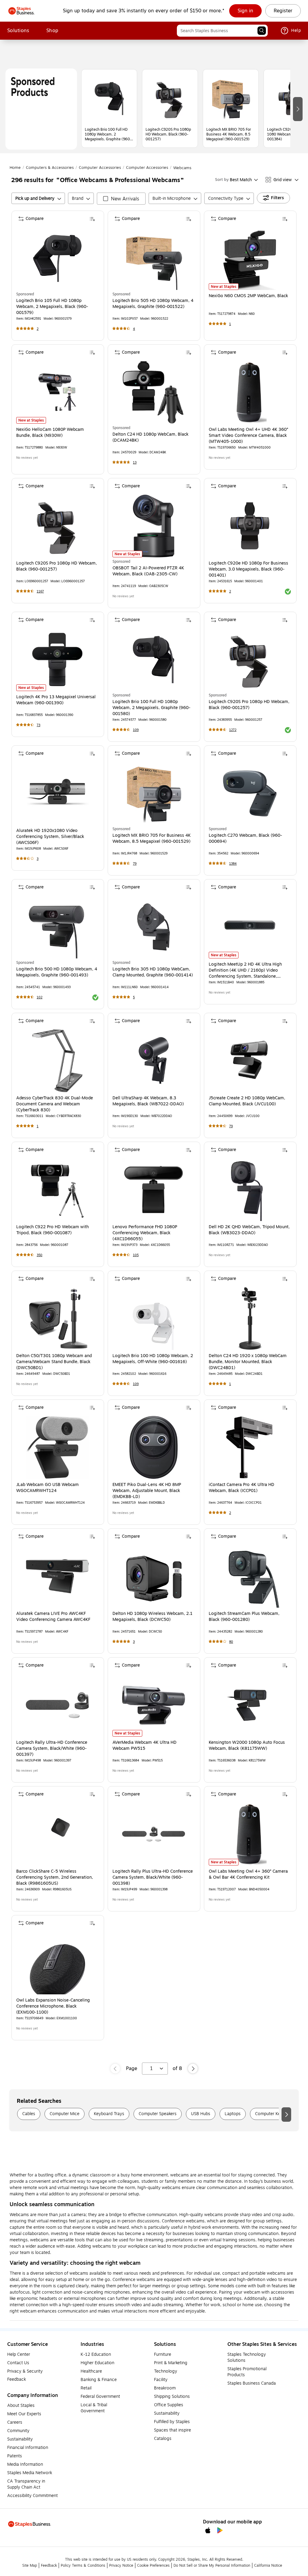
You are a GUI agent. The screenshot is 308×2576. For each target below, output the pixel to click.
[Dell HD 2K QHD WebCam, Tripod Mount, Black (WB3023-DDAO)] (250, 1190)
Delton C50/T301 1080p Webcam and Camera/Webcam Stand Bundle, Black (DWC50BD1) (54, 1362)
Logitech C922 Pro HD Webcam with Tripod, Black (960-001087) (52, 1230)
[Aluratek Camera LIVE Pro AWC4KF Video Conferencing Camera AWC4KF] (57, 1576)
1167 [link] (40, 591)
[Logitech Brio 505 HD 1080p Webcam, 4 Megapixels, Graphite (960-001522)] (154, 259)
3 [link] (38, 859)
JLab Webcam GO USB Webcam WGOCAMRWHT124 (48, 1488)
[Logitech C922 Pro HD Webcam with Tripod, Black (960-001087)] (57, 1190)
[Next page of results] (193, 2069)
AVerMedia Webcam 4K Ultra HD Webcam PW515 (145, 1746)
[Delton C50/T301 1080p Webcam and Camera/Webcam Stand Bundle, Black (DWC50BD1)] (57, 1318)
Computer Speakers (158, 2114)
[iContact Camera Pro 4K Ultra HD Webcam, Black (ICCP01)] (250, 1447)
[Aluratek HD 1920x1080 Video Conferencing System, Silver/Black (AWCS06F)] (57, 793)
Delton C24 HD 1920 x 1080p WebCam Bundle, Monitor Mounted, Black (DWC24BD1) (248, 1362)
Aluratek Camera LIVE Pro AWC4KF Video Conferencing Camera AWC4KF (53, 1617)
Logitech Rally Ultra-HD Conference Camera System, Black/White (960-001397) (52, 1749)
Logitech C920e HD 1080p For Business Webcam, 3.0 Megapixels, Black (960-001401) (248, 569)
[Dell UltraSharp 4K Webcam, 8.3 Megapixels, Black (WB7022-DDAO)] (154, 1061)
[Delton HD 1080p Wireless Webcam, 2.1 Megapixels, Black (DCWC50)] (154, 1576)
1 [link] (230, 324)
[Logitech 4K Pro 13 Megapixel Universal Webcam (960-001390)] (57, 660)
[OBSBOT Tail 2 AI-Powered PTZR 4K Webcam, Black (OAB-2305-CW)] (154, 526)
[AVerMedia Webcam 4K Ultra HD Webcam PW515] (154, 1705)
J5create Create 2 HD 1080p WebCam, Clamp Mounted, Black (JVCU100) (247, 1101)
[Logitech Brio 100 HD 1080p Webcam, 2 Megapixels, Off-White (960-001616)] (154, 1318)
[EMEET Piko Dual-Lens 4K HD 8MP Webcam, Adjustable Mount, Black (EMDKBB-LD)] (154, 1447)
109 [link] (136, 730)
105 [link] (136, 1255)
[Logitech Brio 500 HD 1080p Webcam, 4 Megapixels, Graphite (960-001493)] (57, 927)
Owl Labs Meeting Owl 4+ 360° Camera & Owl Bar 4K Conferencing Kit (248, 1874)
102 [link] (40, 997)
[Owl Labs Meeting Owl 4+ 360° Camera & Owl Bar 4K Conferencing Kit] (250, 1834)
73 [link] (38, 725)
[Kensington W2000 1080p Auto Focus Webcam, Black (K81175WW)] (250, 1705)
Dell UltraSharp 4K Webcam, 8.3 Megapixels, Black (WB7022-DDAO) (148, 1101)
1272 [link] (233, 730)
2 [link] (38, 329)
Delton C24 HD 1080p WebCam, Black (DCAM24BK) (151, 437)
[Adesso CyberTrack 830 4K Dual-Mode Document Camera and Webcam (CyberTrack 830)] (57, 1061)
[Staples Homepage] (22, 11)
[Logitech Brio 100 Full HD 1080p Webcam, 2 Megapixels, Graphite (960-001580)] (109, 101)
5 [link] (134, 997)
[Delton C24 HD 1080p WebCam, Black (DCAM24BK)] (154, 392)
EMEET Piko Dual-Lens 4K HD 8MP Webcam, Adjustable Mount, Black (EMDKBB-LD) (147, 1491)
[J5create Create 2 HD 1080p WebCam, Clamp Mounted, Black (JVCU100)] (250, 1061)
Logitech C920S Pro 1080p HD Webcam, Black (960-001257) (168, 134)
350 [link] (40, 1255)
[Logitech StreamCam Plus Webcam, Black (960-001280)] (250, 1576)
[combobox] (222, 31)
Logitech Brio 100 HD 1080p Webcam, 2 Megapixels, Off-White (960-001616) (153, 1359)
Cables (29, 2114)
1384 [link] (233, 864)
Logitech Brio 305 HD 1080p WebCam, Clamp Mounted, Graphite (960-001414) (153, 972)
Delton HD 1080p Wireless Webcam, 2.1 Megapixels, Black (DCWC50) (152, 1617)
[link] (245, 11)
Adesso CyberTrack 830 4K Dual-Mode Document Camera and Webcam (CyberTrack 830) (55, 1104)
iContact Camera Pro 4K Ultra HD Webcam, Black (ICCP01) (242, 1488)
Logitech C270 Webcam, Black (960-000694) (245, 839)
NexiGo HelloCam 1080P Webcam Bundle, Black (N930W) (50, 433)
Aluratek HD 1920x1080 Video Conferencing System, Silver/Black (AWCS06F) (50, 837)
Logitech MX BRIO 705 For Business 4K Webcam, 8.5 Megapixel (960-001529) (229, 134)
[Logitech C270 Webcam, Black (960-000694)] (250, 793)
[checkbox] (121, 199)
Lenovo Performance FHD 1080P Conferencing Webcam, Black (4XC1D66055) (145, 1233)
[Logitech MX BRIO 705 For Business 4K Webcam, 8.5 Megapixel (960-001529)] (231, 101)
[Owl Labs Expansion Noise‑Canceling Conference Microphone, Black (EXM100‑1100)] (57, 1963)
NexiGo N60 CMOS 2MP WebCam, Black (248, 296)
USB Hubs (201, 2114)
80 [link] (231, 1642)
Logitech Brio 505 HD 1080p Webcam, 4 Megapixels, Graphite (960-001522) (153, 304)
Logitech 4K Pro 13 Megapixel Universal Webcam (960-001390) (56, 700)
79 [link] (135, 864)
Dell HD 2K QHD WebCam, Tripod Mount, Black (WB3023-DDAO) (249, 1230)
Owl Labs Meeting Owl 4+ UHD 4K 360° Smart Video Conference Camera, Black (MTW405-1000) (248, 436)
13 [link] (135, 463)
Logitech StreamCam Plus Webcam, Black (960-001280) (244, 1617)
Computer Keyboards (276, 2114)
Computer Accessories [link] (100, 168)
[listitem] (109, 108)
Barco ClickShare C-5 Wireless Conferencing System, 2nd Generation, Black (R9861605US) (55, 1877)
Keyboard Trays (109, 2114)
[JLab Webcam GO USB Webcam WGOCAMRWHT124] (57, 1447)
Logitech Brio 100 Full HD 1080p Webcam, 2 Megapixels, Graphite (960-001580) (108, 134)
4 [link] (134, 329)
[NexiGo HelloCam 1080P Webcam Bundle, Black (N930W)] (57, 392)
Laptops (233, 2114)
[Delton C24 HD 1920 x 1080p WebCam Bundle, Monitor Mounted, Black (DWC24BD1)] (250, 1318)
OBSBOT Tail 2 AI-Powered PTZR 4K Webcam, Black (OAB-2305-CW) (148, 571)
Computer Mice (65, 2114)
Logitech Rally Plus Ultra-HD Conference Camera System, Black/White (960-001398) (153, 1877)
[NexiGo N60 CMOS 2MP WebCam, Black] (250, 259)
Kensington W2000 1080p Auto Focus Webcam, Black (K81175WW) (247, 1746)
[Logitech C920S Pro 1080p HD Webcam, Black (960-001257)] (170, 101)
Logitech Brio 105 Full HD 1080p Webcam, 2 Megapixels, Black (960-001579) (52, 307)
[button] (262, 31)
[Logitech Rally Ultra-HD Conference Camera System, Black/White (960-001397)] (57, 1705)
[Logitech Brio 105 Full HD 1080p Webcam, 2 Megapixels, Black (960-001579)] (57, 259)
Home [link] (15, 168)
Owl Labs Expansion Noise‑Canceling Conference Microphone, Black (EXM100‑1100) (53, 2006)
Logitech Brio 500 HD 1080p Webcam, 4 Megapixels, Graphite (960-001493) (57, 972)
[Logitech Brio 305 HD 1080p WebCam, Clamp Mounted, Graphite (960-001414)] (154, 927)
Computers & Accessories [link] (50, 168)
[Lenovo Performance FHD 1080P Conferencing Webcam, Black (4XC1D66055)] (154, 1190)
